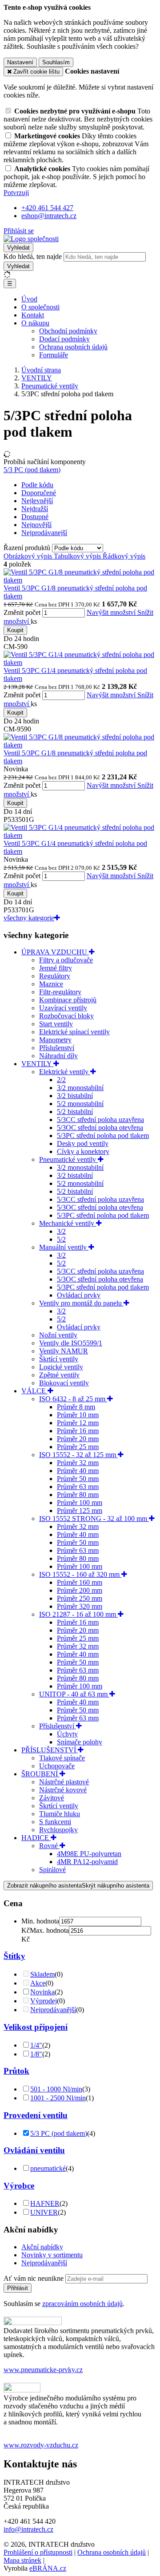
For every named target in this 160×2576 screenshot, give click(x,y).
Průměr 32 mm (78, 1463)
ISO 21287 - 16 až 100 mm (78, 1614)
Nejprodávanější (53, 2010)
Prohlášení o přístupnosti (38, 2552)
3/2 (61, 1231)
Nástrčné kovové (63, 1790)
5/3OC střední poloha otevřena (100, 1128)
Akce (38, 1983)
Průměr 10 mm (78, 1415)
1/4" (36, 2045)
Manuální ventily (64, 1247)
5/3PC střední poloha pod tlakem (103, 1136)
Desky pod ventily (83, 1143)
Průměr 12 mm (78, 1423)
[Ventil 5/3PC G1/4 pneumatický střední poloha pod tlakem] (80, 663)
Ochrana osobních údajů (73, 347)
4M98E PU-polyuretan (89, 1854)
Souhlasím (56, 62)
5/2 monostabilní (80, 1104)
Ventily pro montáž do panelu (81, 1303)
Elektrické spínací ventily (74, 1032)
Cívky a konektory (83, 1151)
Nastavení (20, 62)
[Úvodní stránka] (31, 239)
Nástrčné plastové (64, 1782)
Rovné (49, 1846)
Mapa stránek (22, 2560)
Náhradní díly (58, 1056)
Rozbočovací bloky (66, 1016)
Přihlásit (18, 2288)
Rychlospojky (58, 1830)
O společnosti (40, 307)
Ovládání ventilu (34, 2150)
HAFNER (45, 2203)
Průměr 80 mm (78, 1495)
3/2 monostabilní (80, 1088)
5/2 (61, 1239)
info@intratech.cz (28, 2529)
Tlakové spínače (62, 1758)
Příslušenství (57, 1048)
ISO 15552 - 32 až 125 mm (78, 1455)
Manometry (55, 1040)
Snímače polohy (80, 1742)
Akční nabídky (42, 2247)
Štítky (14, 1956)
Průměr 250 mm (80, 1598)
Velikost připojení (36, 2027)
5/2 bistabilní (75, 1112)
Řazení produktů (28, 548)
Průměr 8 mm (76, 1407)
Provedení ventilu (36, 2115)
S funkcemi (55, 1822)
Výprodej (44, 2001)
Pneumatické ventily (68, 1159)
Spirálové (52, 1870)
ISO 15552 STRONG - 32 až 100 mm (94, 1519)
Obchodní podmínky (68, 331)
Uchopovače (57, 1766)
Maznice (51, 984)
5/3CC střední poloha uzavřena (100, 1120)
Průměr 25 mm (78, 1447)
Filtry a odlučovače (66, 960)
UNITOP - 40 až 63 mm (74, 1694)
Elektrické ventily (65, 1072)
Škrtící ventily (59, 1359)
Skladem (42, 1974)
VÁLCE (34, 1391)
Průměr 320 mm (80, 1606)
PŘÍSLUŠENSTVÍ (50, 1750)
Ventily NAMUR (64, 1351)
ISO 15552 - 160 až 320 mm (80, 1574)
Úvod (29, 299)
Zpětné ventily (59, 1375)
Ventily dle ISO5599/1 (71, 1343)
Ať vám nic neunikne (34, 2278)
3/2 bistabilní (75, 1096)
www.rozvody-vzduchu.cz (41, 2445)
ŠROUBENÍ (40, 1774)
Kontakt (33, 315)
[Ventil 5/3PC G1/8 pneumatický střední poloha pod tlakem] (80, 580)
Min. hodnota (40, 1921)
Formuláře (54, 355)
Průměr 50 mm (78, 1479)
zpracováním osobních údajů (82, 2304)
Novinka (42, 1992)
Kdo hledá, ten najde (33, 256)
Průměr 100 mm (80, 1503)
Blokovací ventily (64, 1383)
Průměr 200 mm (80, 1590)
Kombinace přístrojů (68, 1000)
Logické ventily (61, 1367)
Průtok (16, 2071)
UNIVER (44, 2212)
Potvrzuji (16, 193)
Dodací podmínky (64, 339)
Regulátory (55, 976)
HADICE (36, 1838)
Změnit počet (22, 612)
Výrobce (19, 2186)
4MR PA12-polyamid (87, 1862)
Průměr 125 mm (80, 1511)
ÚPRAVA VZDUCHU (55, 952)
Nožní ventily (58, 1335)
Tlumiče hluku (60, 1814)
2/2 (61, 1080)
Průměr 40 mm (78, 1471)
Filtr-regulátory (60, 992)
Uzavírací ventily (63, 1008)
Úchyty (67, 1734)
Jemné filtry (56, 968)
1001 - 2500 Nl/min (58, 2098)
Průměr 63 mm (78, 1487)
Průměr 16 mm (78, 1431)
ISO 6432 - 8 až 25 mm (73, 1399)
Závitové (52, 1798)
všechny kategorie (29, 918)
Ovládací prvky (79, 1295)
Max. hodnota (49, 1930)
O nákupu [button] (35, 323)
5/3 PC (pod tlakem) (32, 470)
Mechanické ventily (68, 1223)
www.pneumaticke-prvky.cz (43, 2370)
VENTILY (37, 1064)
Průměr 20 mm (78, 1439)
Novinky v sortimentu (52, 2255)
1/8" (36, 2054)
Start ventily (56, 1024)
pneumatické (48, 2168)
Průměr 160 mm (80, 1582)
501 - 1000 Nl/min (56, 2089)
